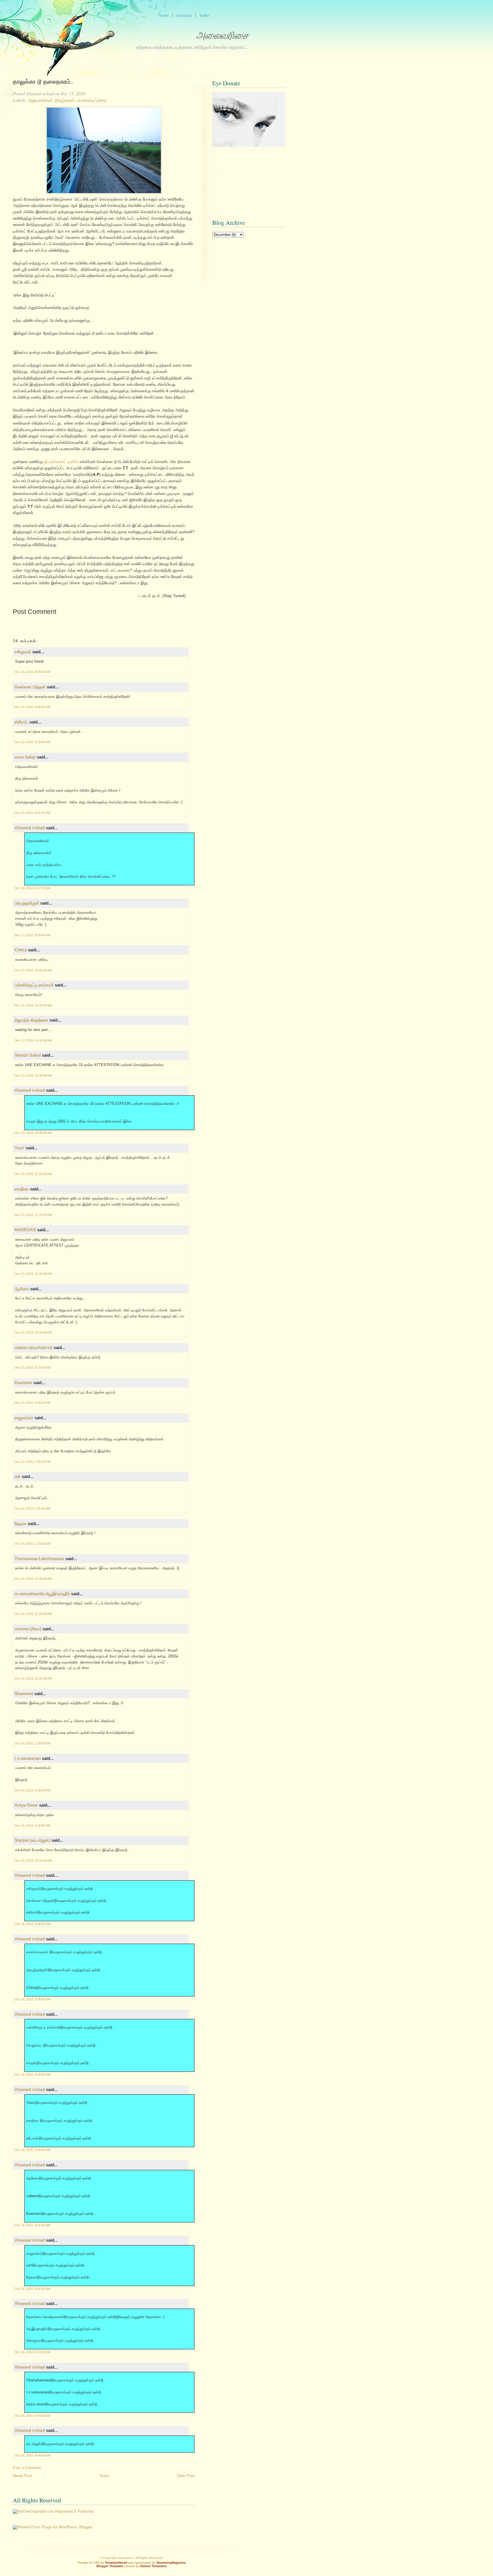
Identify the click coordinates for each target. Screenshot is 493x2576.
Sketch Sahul (28, 1055)
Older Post (186, 2476)
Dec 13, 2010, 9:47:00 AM (32, 888)
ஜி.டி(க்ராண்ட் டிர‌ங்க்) (62, 462)
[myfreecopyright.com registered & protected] (53, 2511)
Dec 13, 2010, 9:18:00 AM (32, 742)
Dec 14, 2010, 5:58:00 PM (32, 1790)
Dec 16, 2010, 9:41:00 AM (32, 2225)
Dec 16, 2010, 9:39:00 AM (32, 2074)
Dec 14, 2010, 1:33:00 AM (32, 1544)
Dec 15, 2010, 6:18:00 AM (32, 1825)
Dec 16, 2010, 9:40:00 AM (32, 2150)
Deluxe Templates (154, 2566)
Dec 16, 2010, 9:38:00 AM (32, 1924)
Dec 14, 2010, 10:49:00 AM (33, 1579)
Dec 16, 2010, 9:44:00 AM (32, 2416)
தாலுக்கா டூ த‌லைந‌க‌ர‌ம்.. (43, 82)
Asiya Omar (26, 1805)
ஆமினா (22, 1289)
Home (104, 2476)
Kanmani (23, 1383)
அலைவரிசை (222, 36)
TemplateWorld (116, 2563)
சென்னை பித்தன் (30, 687)
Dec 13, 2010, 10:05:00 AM (33, 970)
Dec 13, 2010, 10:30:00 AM (33, 1005)
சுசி (18, 1476)
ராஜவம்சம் (24, 1418)
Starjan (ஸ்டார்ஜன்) (32, 1840)
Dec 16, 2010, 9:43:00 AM (32, 2352)
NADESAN (25, 1230)
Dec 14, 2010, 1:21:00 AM (32, 1509)
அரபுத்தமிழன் (27, 903)
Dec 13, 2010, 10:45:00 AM (33, 1075)
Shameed (24, 1694)
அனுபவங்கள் (40, 100)
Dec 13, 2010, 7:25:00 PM (32, 1462)
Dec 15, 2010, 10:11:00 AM (33, 1861)
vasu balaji (25, 757)
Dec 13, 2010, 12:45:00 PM (33, 1274)
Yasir (20, 1148)
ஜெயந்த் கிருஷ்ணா (32, 1020)
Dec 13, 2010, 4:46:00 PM (32, 1403)
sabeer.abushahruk (34, 1347)
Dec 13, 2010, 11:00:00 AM (33, 1174)
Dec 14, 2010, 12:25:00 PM (33, 1679)
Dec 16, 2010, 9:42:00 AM (32, 2289)
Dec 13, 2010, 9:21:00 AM (32, 813)
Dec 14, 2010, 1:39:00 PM (32, 1743)
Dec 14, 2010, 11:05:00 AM (33, 1614)
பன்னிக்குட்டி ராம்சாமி (34, 985)
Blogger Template (110, 2566)
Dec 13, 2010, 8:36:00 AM (32, 707)
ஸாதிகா (22, 1189)
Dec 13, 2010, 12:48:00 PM (33, 1333)
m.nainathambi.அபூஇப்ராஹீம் (42, 1594)
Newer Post (22, 2476)
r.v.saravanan (28, 1758)
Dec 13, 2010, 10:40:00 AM (33, 1040)
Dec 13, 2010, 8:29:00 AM (32, 672)
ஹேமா (21, 1523)
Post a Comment (27, 2468)
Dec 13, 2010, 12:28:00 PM (33, 1215)
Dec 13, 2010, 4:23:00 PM (32, 1368)
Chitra (21, 950)
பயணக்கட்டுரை (91, 100)
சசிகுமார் (23, 652)
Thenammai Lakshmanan (39, 1559)
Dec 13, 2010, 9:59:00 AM (32, 935)
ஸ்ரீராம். (21, 722)
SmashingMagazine (171, 2563)
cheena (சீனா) (28, 1629)
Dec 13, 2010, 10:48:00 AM (33, 1133)
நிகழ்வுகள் (64, 100)
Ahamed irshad (30, 828)
